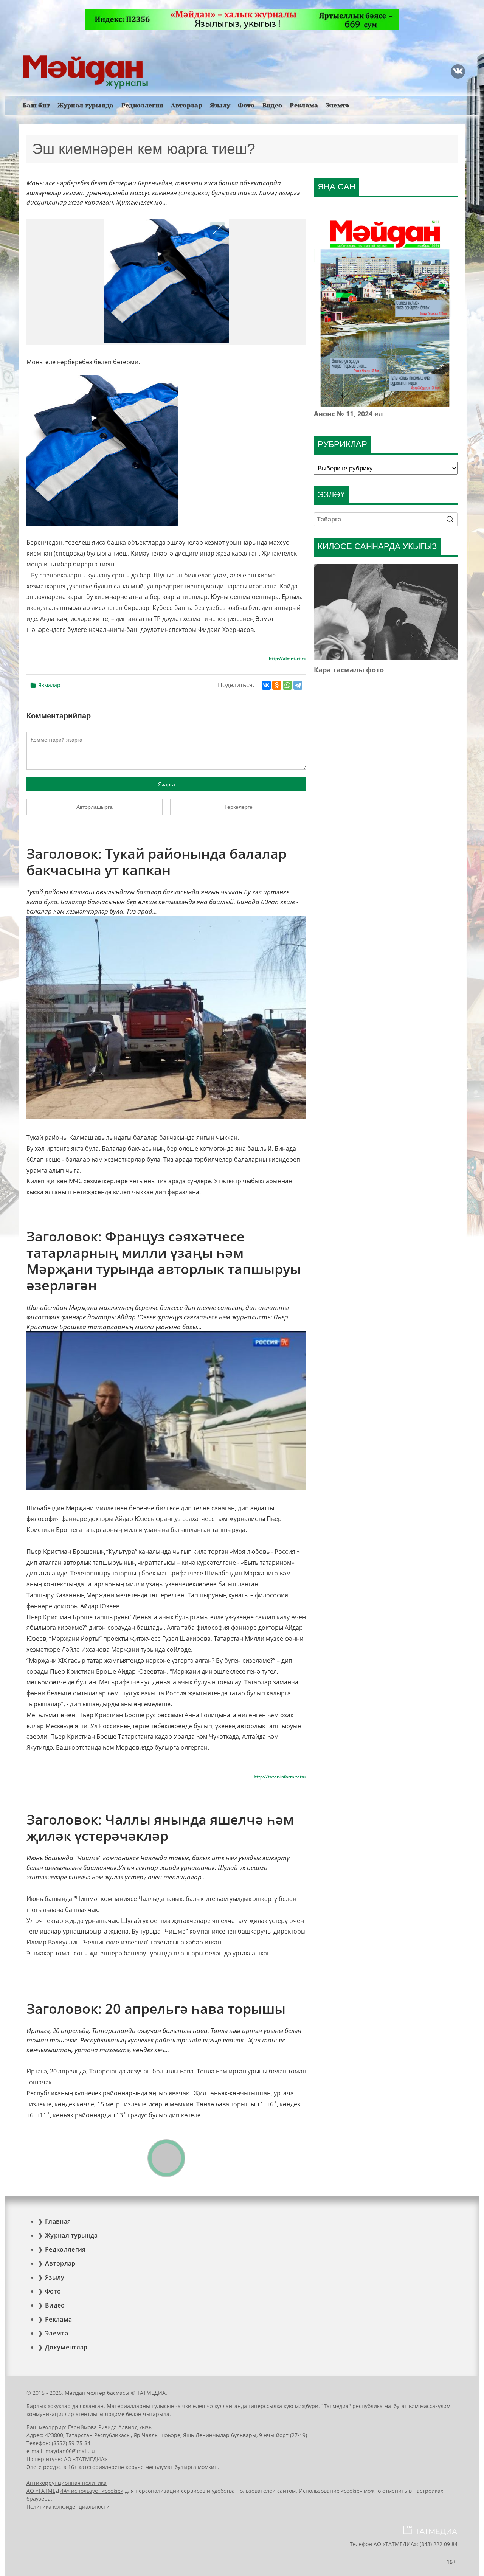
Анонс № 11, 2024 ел (348, 414)
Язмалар (49, 685)
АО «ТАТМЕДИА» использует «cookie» (75, 2491)
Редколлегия (143, 105)
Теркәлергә (238, 807)
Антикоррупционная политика (67, 2483)
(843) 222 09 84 (439, 2544)
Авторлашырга (95, 807)
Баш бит (36, 105)
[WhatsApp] (287, 685)
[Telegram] (298, 685)
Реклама (304, 105)
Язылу (220, 105)
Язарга (167, 784)
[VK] (458, 71)
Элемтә (338, 105)
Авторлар (187, 105)
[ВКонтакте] (266, 685)
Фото (246, 105)
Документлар (66, 2347)
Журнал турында (85, 105)
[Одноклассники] (277, 685)
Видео (272, 105)
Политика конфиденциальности (68, 2507)
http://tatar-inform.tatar (280, 1777)
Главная (58, 2221)
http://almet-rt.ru (288, 659)
